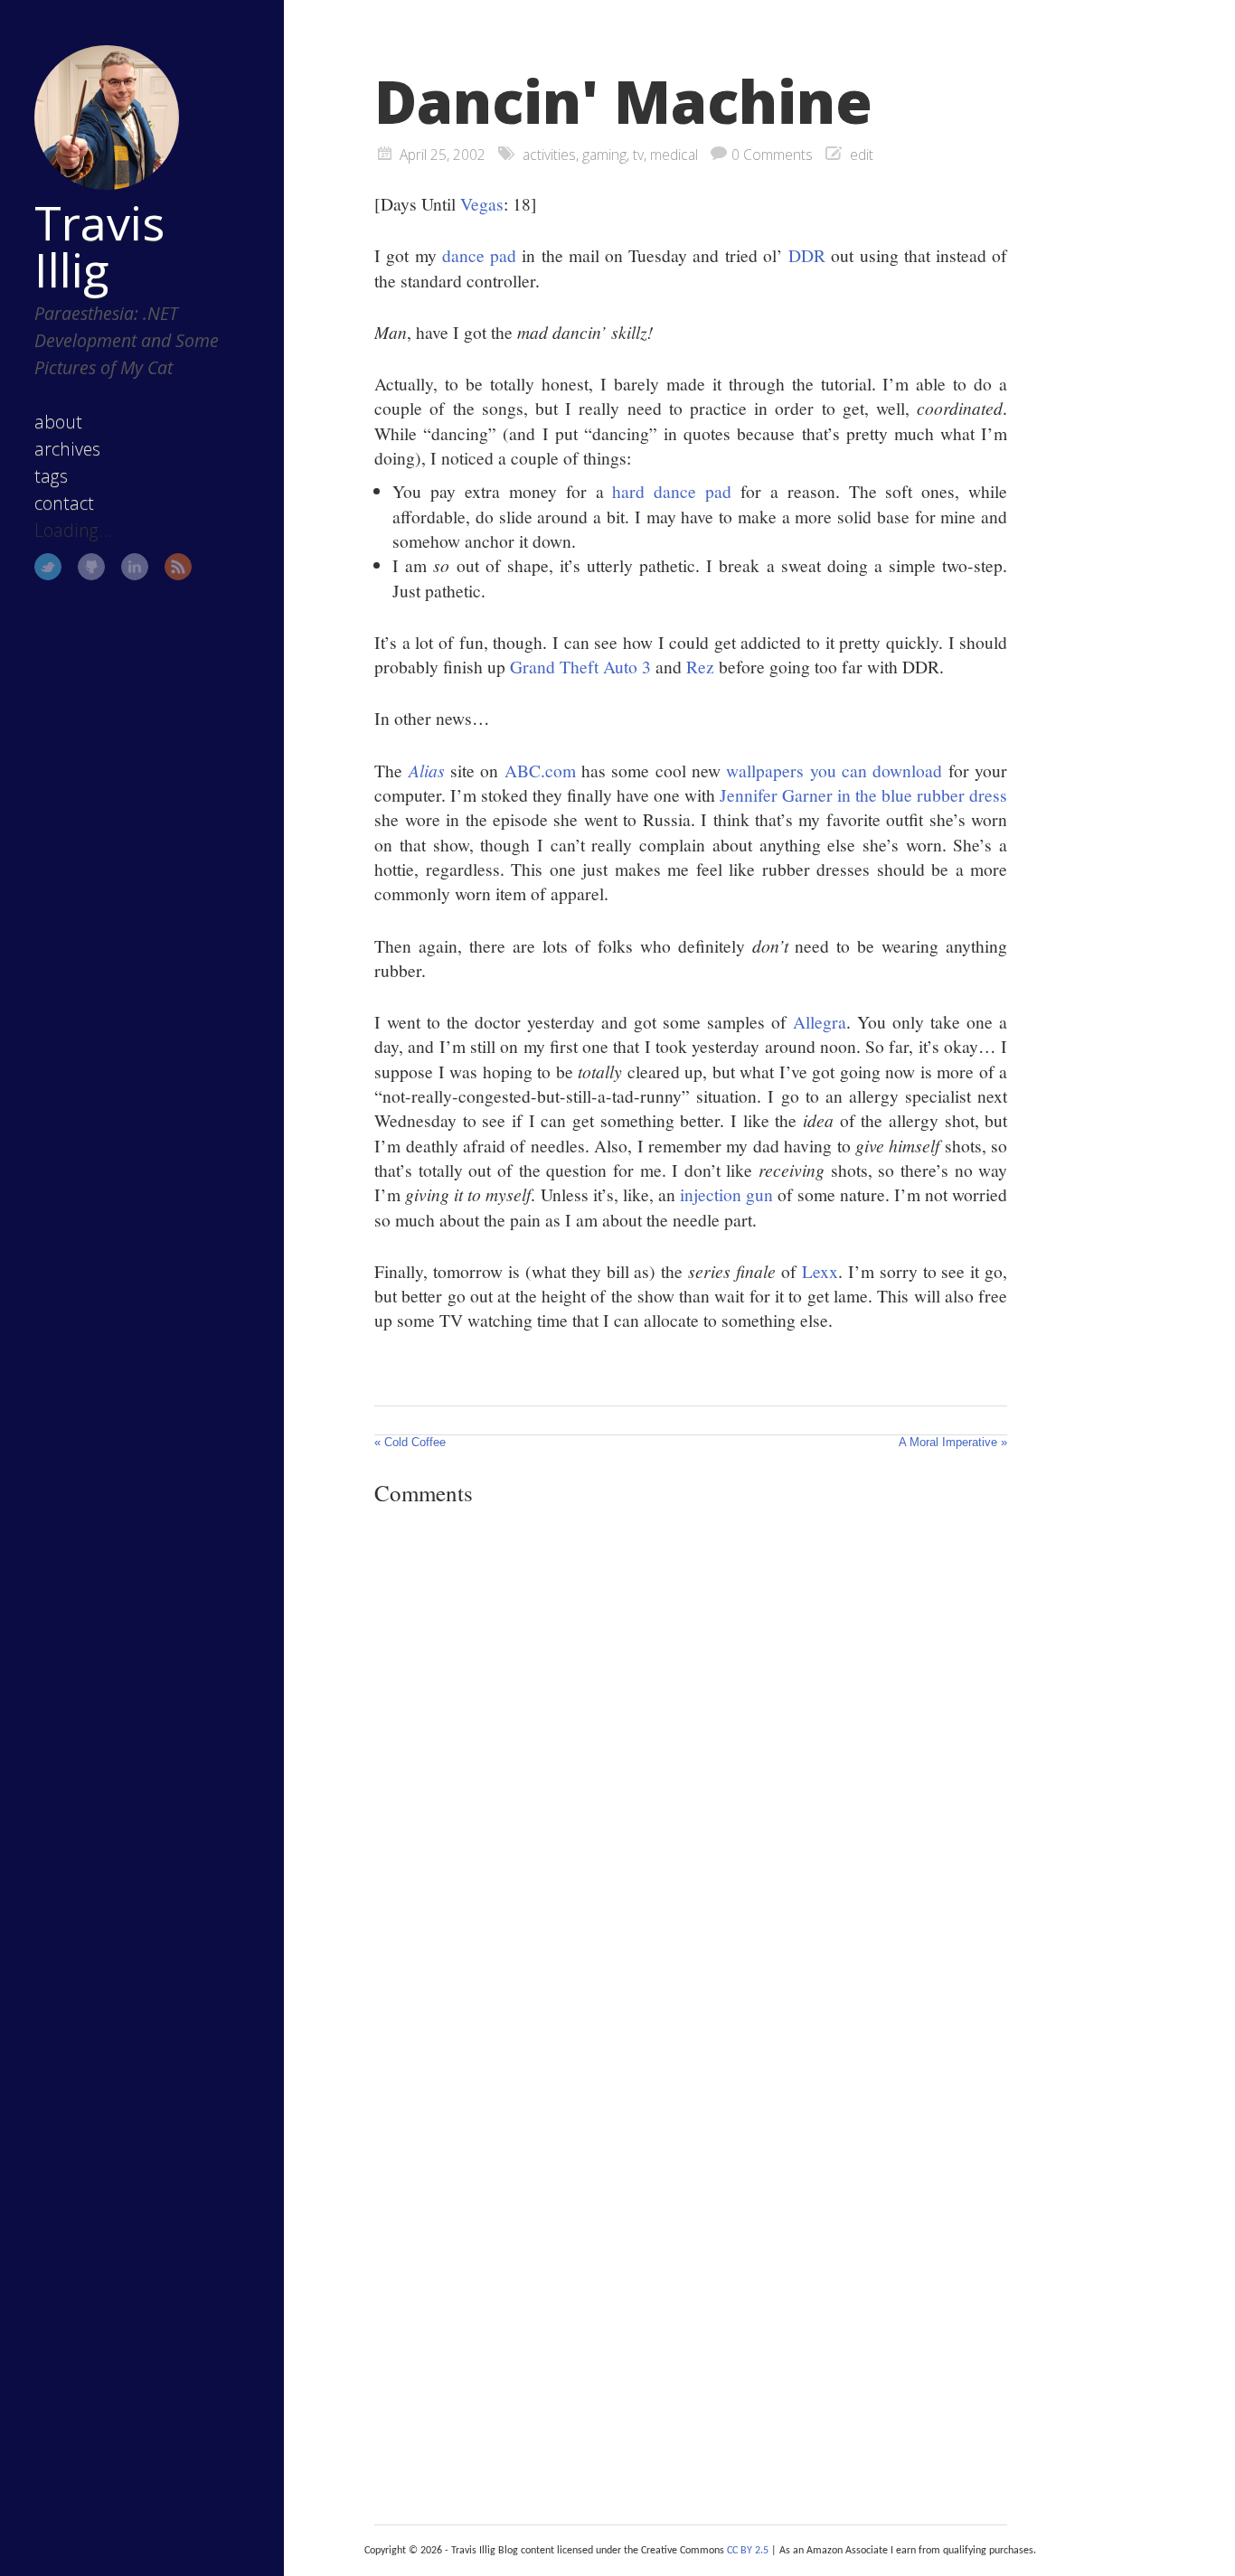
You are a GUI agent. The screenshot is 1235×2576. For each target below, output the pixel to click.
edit (862, 155)
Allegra (820, 1021)
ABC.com (540, 770)
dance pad (479, 255)
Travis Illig (99, 246)
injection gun (726, 1194)
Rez (700, 666)
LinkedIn (135, 567)
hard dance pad (672, 491)
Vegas (482, 203)
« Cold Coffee (410, 1442)
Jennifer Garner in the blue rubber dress (863, 794)
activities (549, 155)
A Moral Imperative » (953, 1442)
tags (51, 476)
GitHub (91, 567)
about (58, 422)
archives (67, 449)
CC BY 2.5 (748, 2551)
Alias (427, 770)
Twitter (48, 567)
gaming (604, 155)
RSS (178, 567)
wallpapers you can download (834, 770)
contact (64, 503)
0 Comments (772, 155)
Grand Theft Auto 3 (580, 666)
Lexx (820, 1271)
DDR (807, 255)
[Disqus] (691, 1769)
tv (638, 155)
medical (674, 155)
